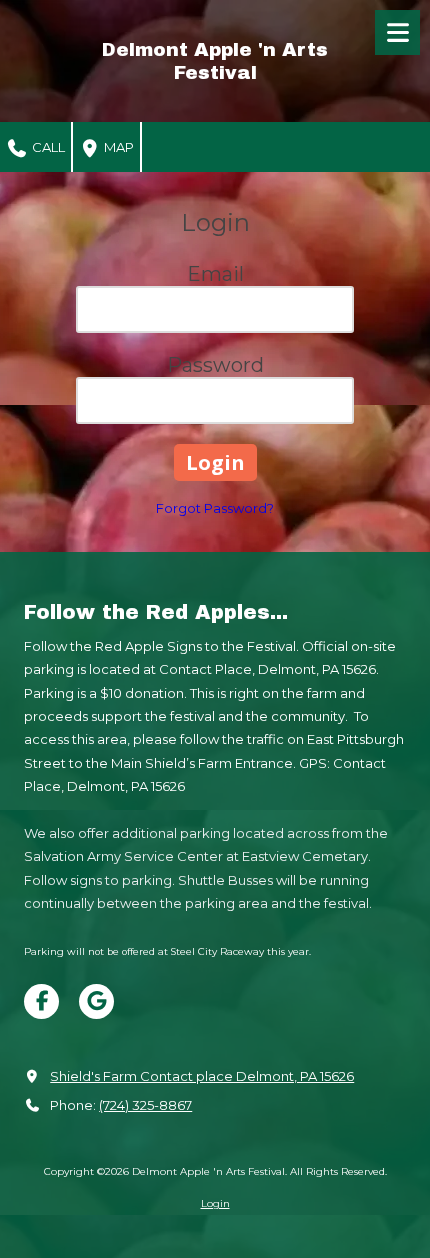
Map (117, 147)
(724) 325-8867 (145, 1105)
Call (47, 147)
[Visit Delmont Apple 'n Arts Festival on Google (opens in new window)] (96, 1001)
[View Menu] (397, 32)
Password (215, 365)
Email (215, 274)
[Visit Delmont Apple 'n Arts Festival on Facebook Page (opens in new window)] (41, 1001)
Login (215, 1203)
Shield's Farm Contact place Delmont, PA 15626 (202, 1076)
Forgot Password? (215, 508)
